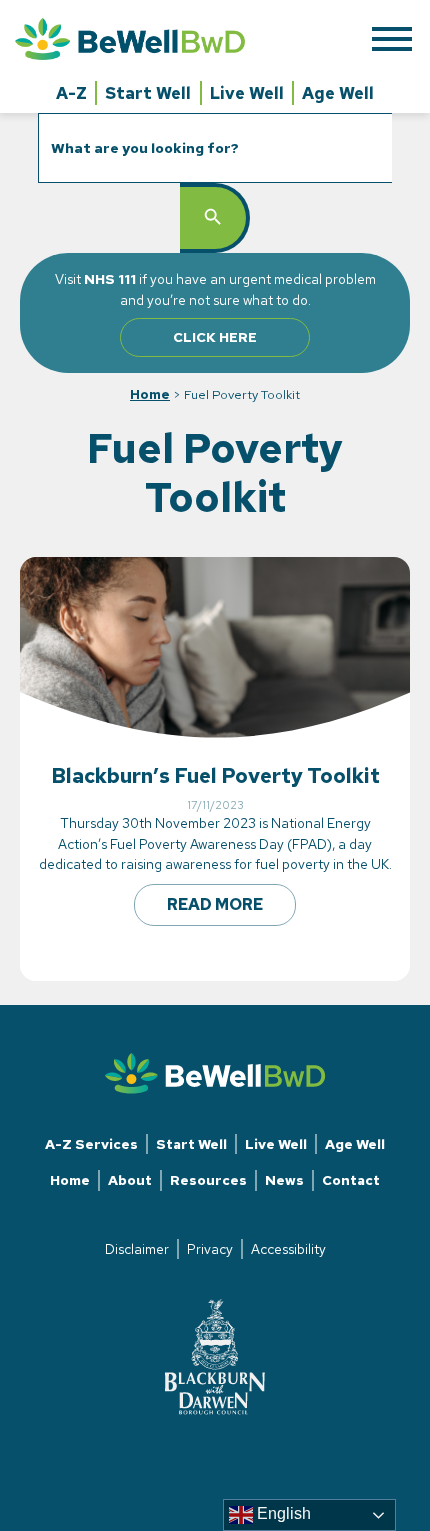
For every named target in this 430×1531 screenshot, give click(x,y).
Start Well (148, 93)
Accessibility (288, 1249)
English (282, 1513)
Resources (208, 1180)
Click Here (215, 337)
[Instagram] (215, 1449)
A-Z (71, 93)
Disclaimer (137, 1249)
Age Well (338, 93)
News (284, 1180)
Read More (215, 904)
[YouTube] (231, 1449)
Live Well (247, 93)
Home (150, 394)
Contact (351, 1180)
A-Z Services (91, 1144)
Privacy (210, 1249)
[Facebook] (199, 1449)
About (130, 1180)
